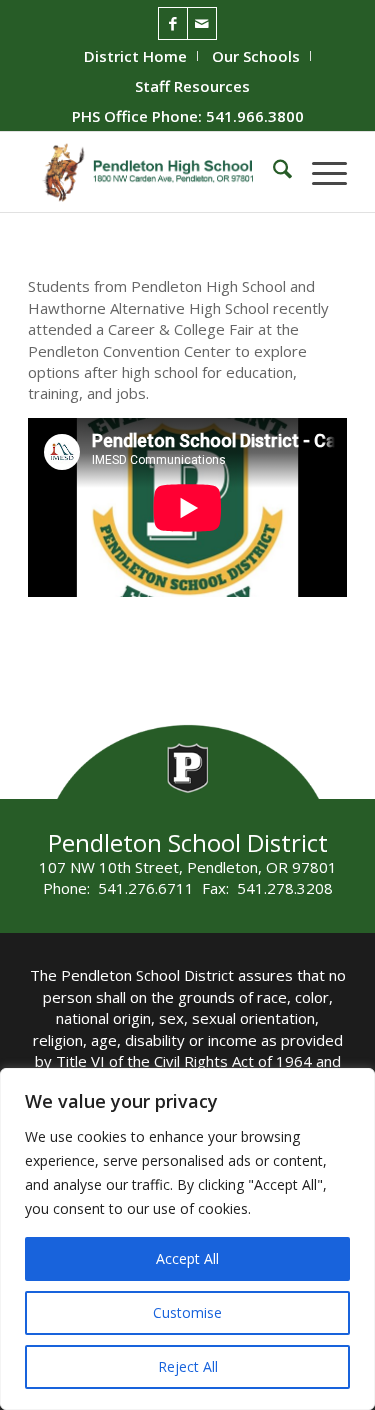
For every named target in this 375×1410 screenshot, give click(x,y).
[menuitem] (136, 56)
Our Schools (256, 56)
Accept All (187, 1258)
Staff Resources (192, 86)
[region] (187, 1239)
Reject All (188, 1366)
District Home (135, 56)
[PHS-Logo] (155, 172)
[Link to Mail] (202, 23)
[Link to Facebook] (173, 23)
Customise (187, 1312)
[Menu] (319, 172)
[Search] (272, 172)
